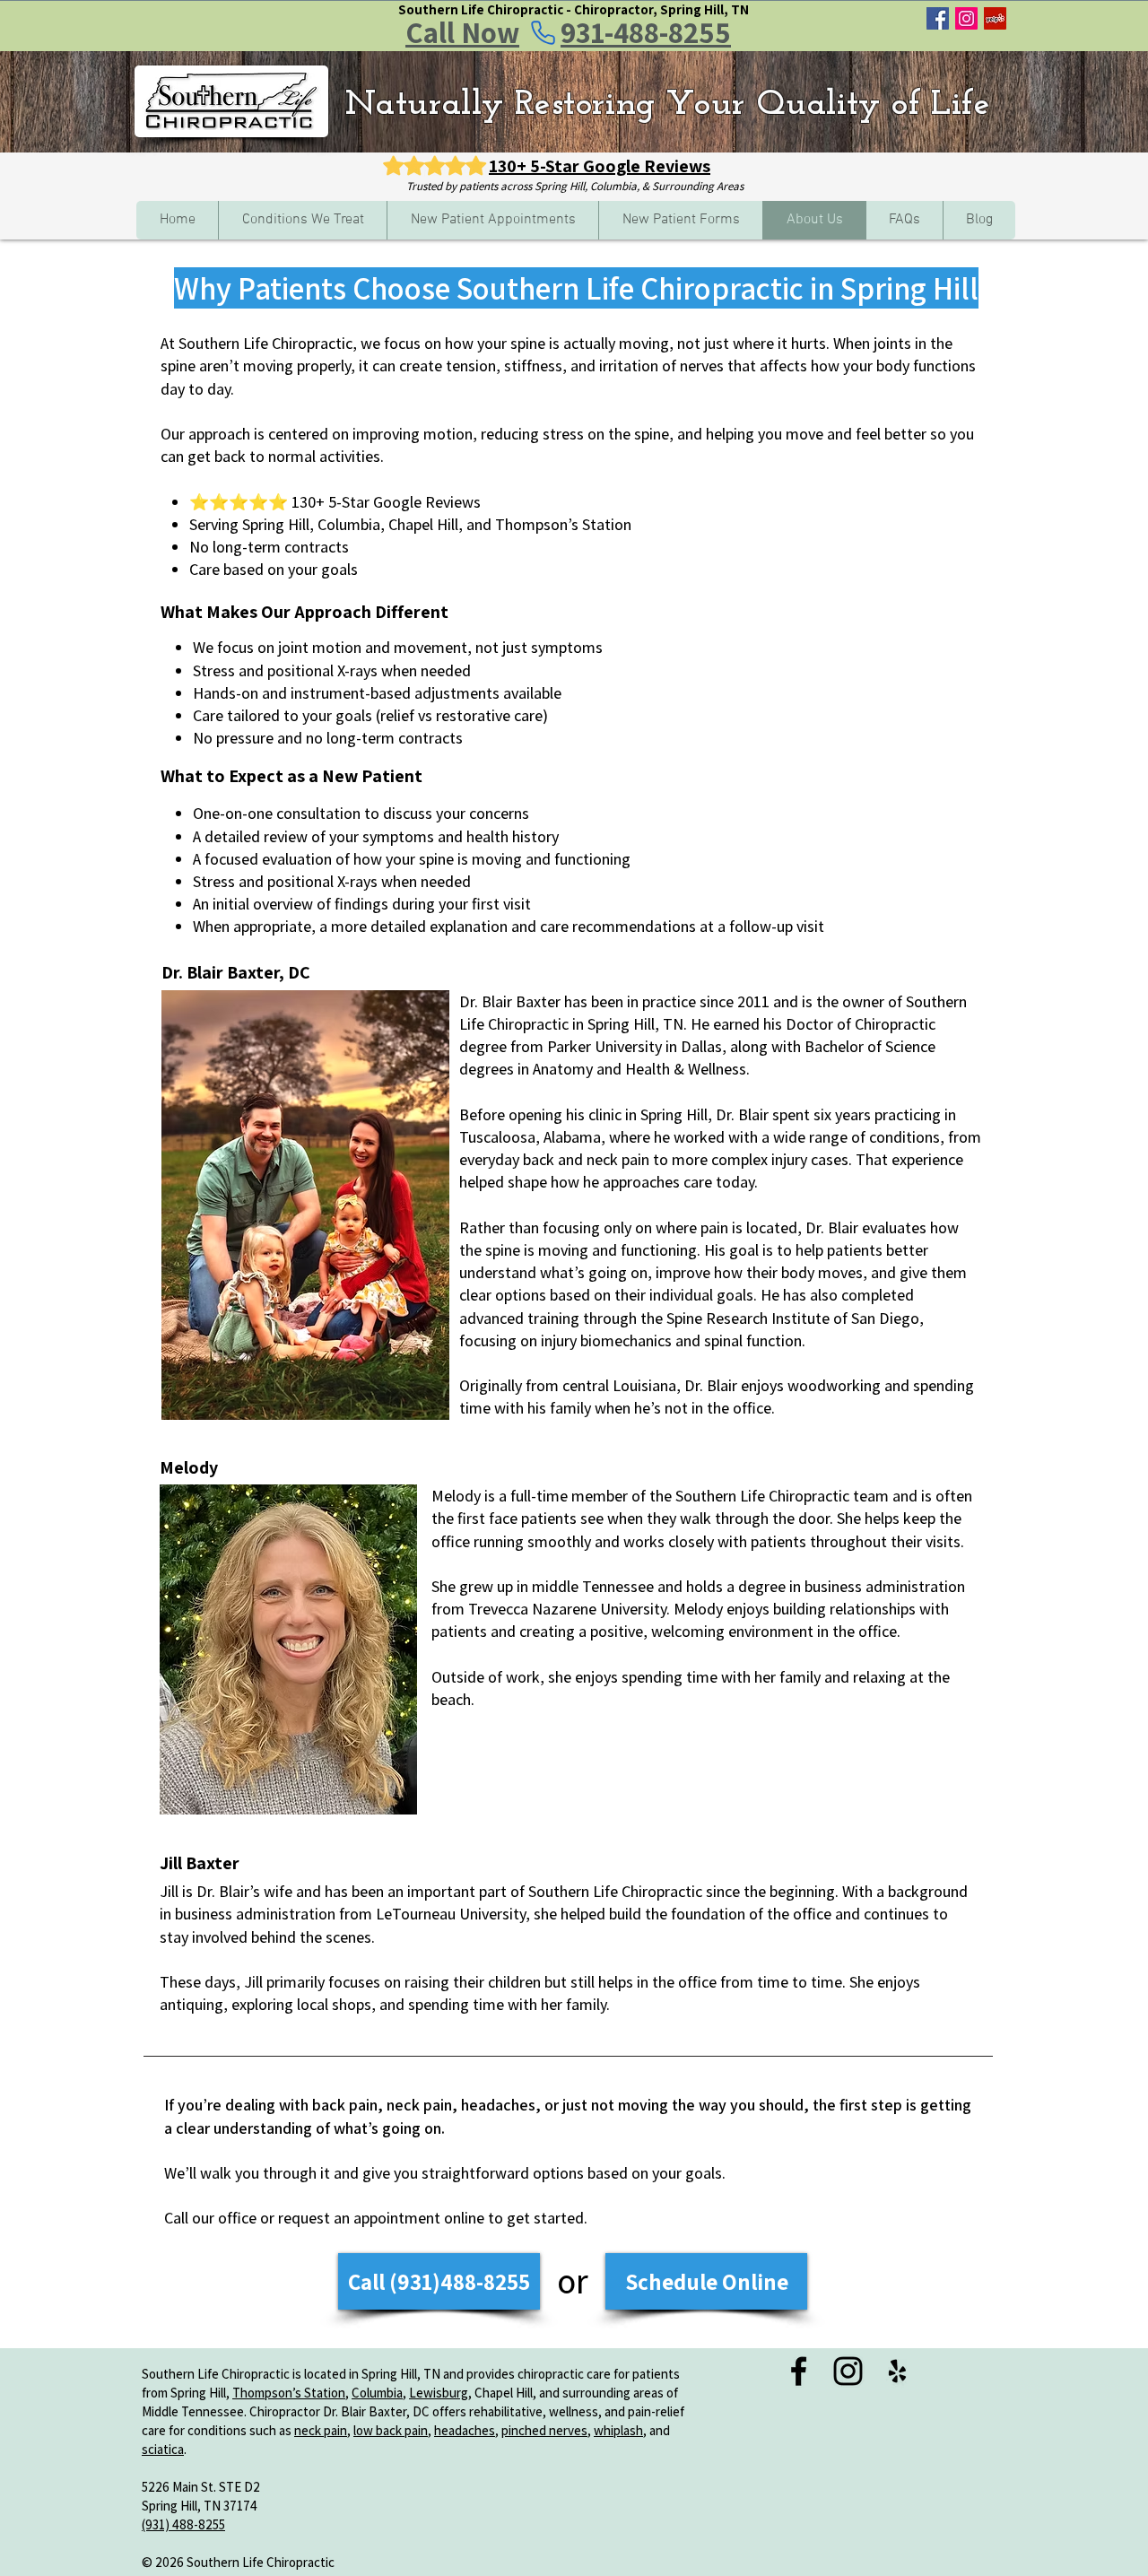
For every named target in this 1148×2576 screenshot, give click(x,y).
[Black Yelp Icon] (897, 2371)
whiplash (618, 2430)
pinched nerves (544, 2430)
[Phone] (543, 32)
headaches (465, 2430)
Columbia (377, 2393)
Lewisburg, (440, 2393)
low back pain (391, 2430)
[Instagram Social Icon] (966, 18)
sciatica (163, 2449)
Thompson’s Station (289, 2393)
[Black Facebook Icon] (799, 2371)
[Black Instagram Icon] (848, 2371)
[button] (302, 220)
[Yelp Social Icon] (995, 18)
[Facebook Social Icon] (938, 18)
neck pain (321, 2430)
